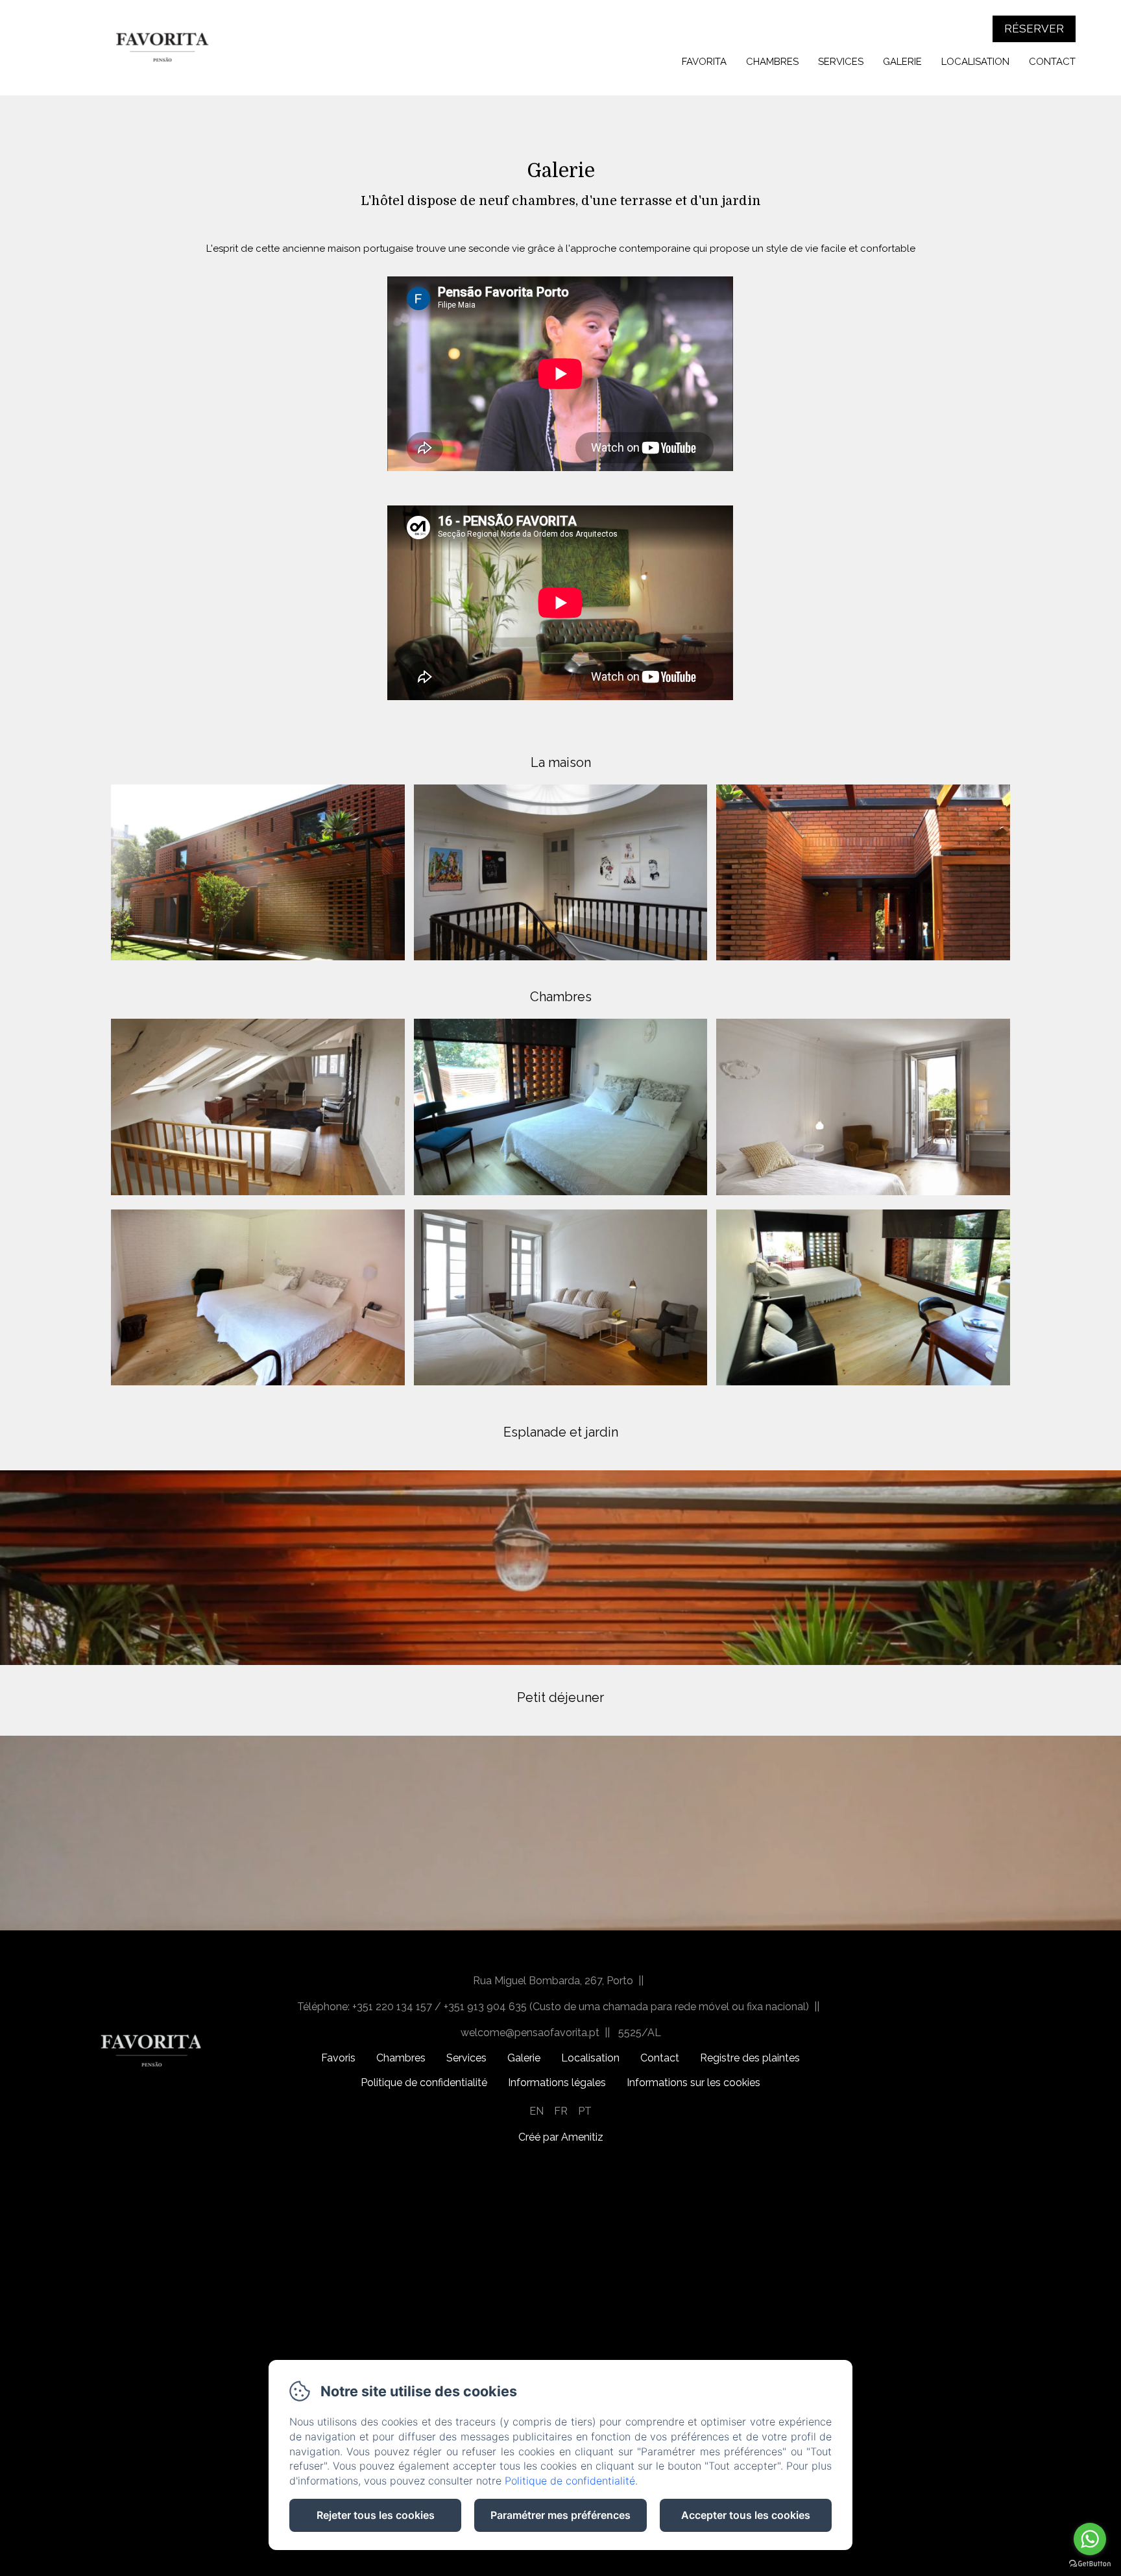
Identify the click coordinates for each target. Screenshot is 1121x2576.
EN (536, 2111)
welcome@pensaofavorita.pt (530, 2033)
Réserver (1034, 29)
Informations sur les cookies (693, 2083)
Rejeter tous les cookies (376, 2515)
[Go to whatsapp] (1090, 2539)
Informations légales (557, 2083)
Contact (1052, 62)
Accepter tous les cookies (746, 2515)
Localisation (975, 62)
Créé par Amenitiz (561, 2137)
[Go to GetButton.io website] (1090, 2563)
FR (561, 2111)
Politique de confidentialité (424, 2083)
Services (841, 62)
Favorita (704, 62)
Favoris (338, 2058)
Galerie (902, 62)
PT (585, 2111)
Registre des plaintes (750, 2058)
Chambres (772, 62)
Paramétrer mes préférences (560, 2515)
